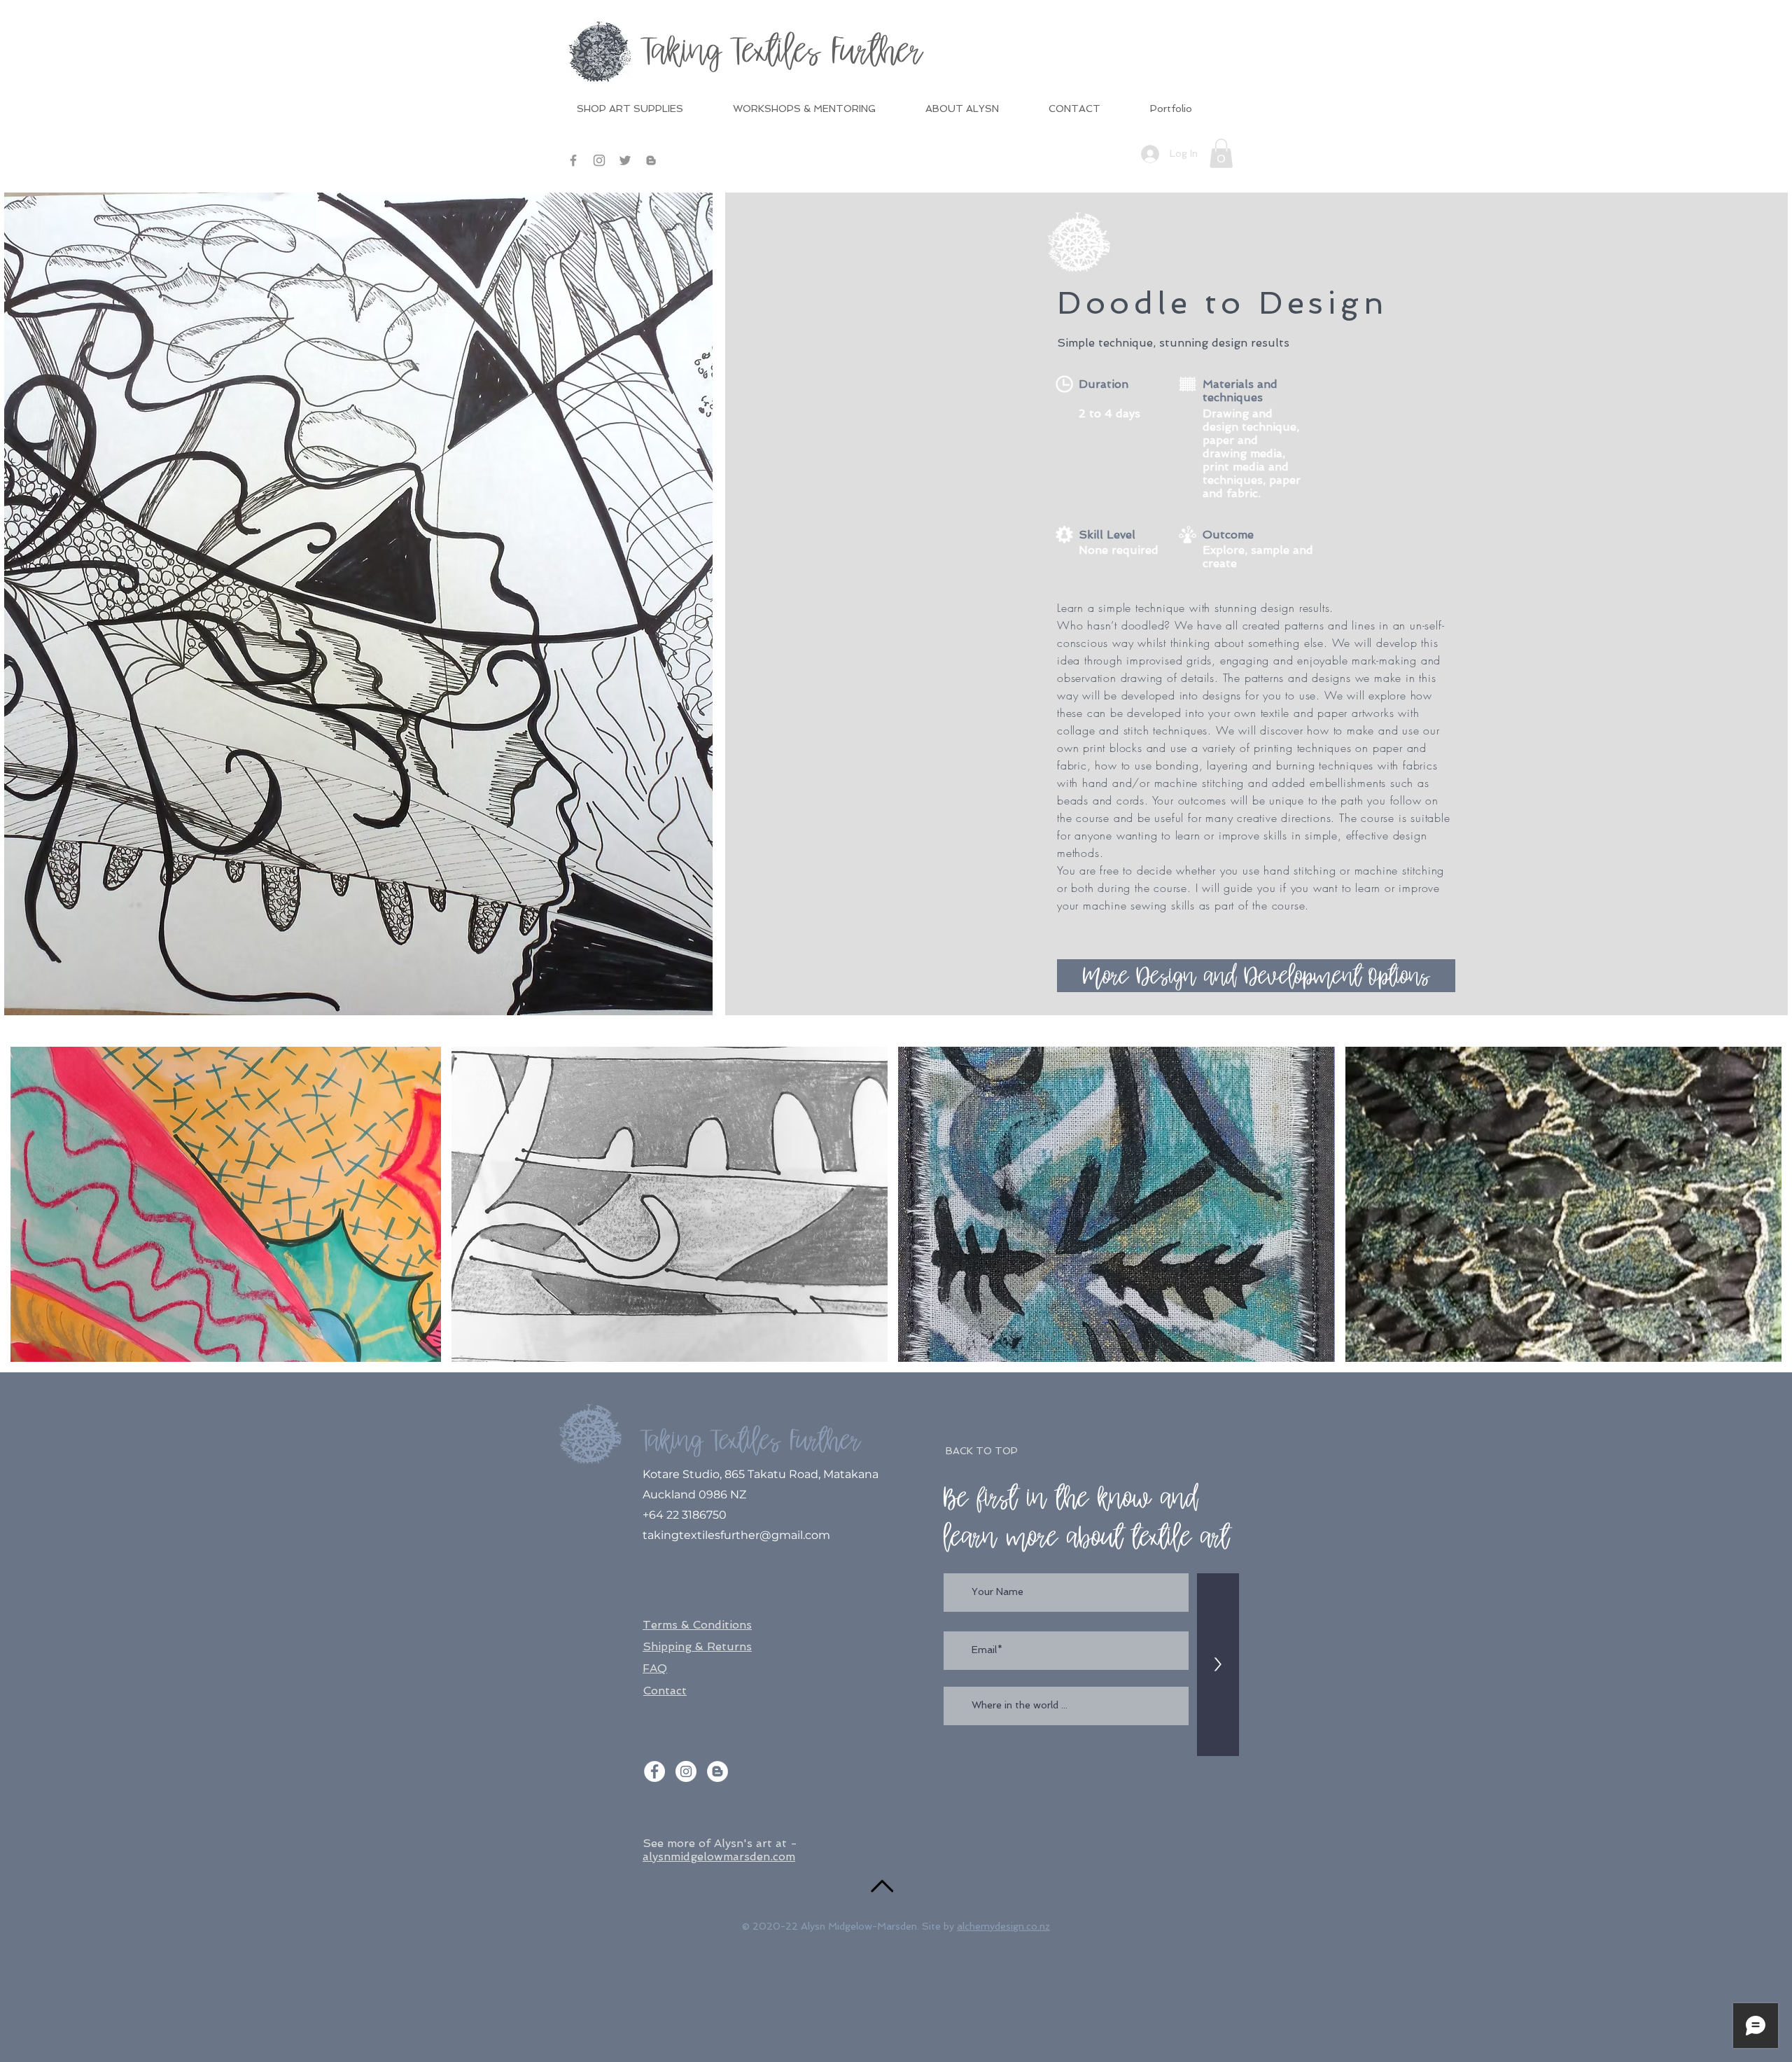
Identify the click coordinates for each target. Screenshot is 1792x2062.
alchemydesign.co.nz (1003, 1926)
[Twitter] (625, 160)
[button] (1221, 153)
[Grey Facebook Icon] (573, 160)
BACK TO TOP (982, 1451)
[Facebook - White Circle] (654, 1771)
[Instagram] (599, 160)
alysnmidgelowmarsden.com (719, 1857)
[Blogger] (651, 160)
